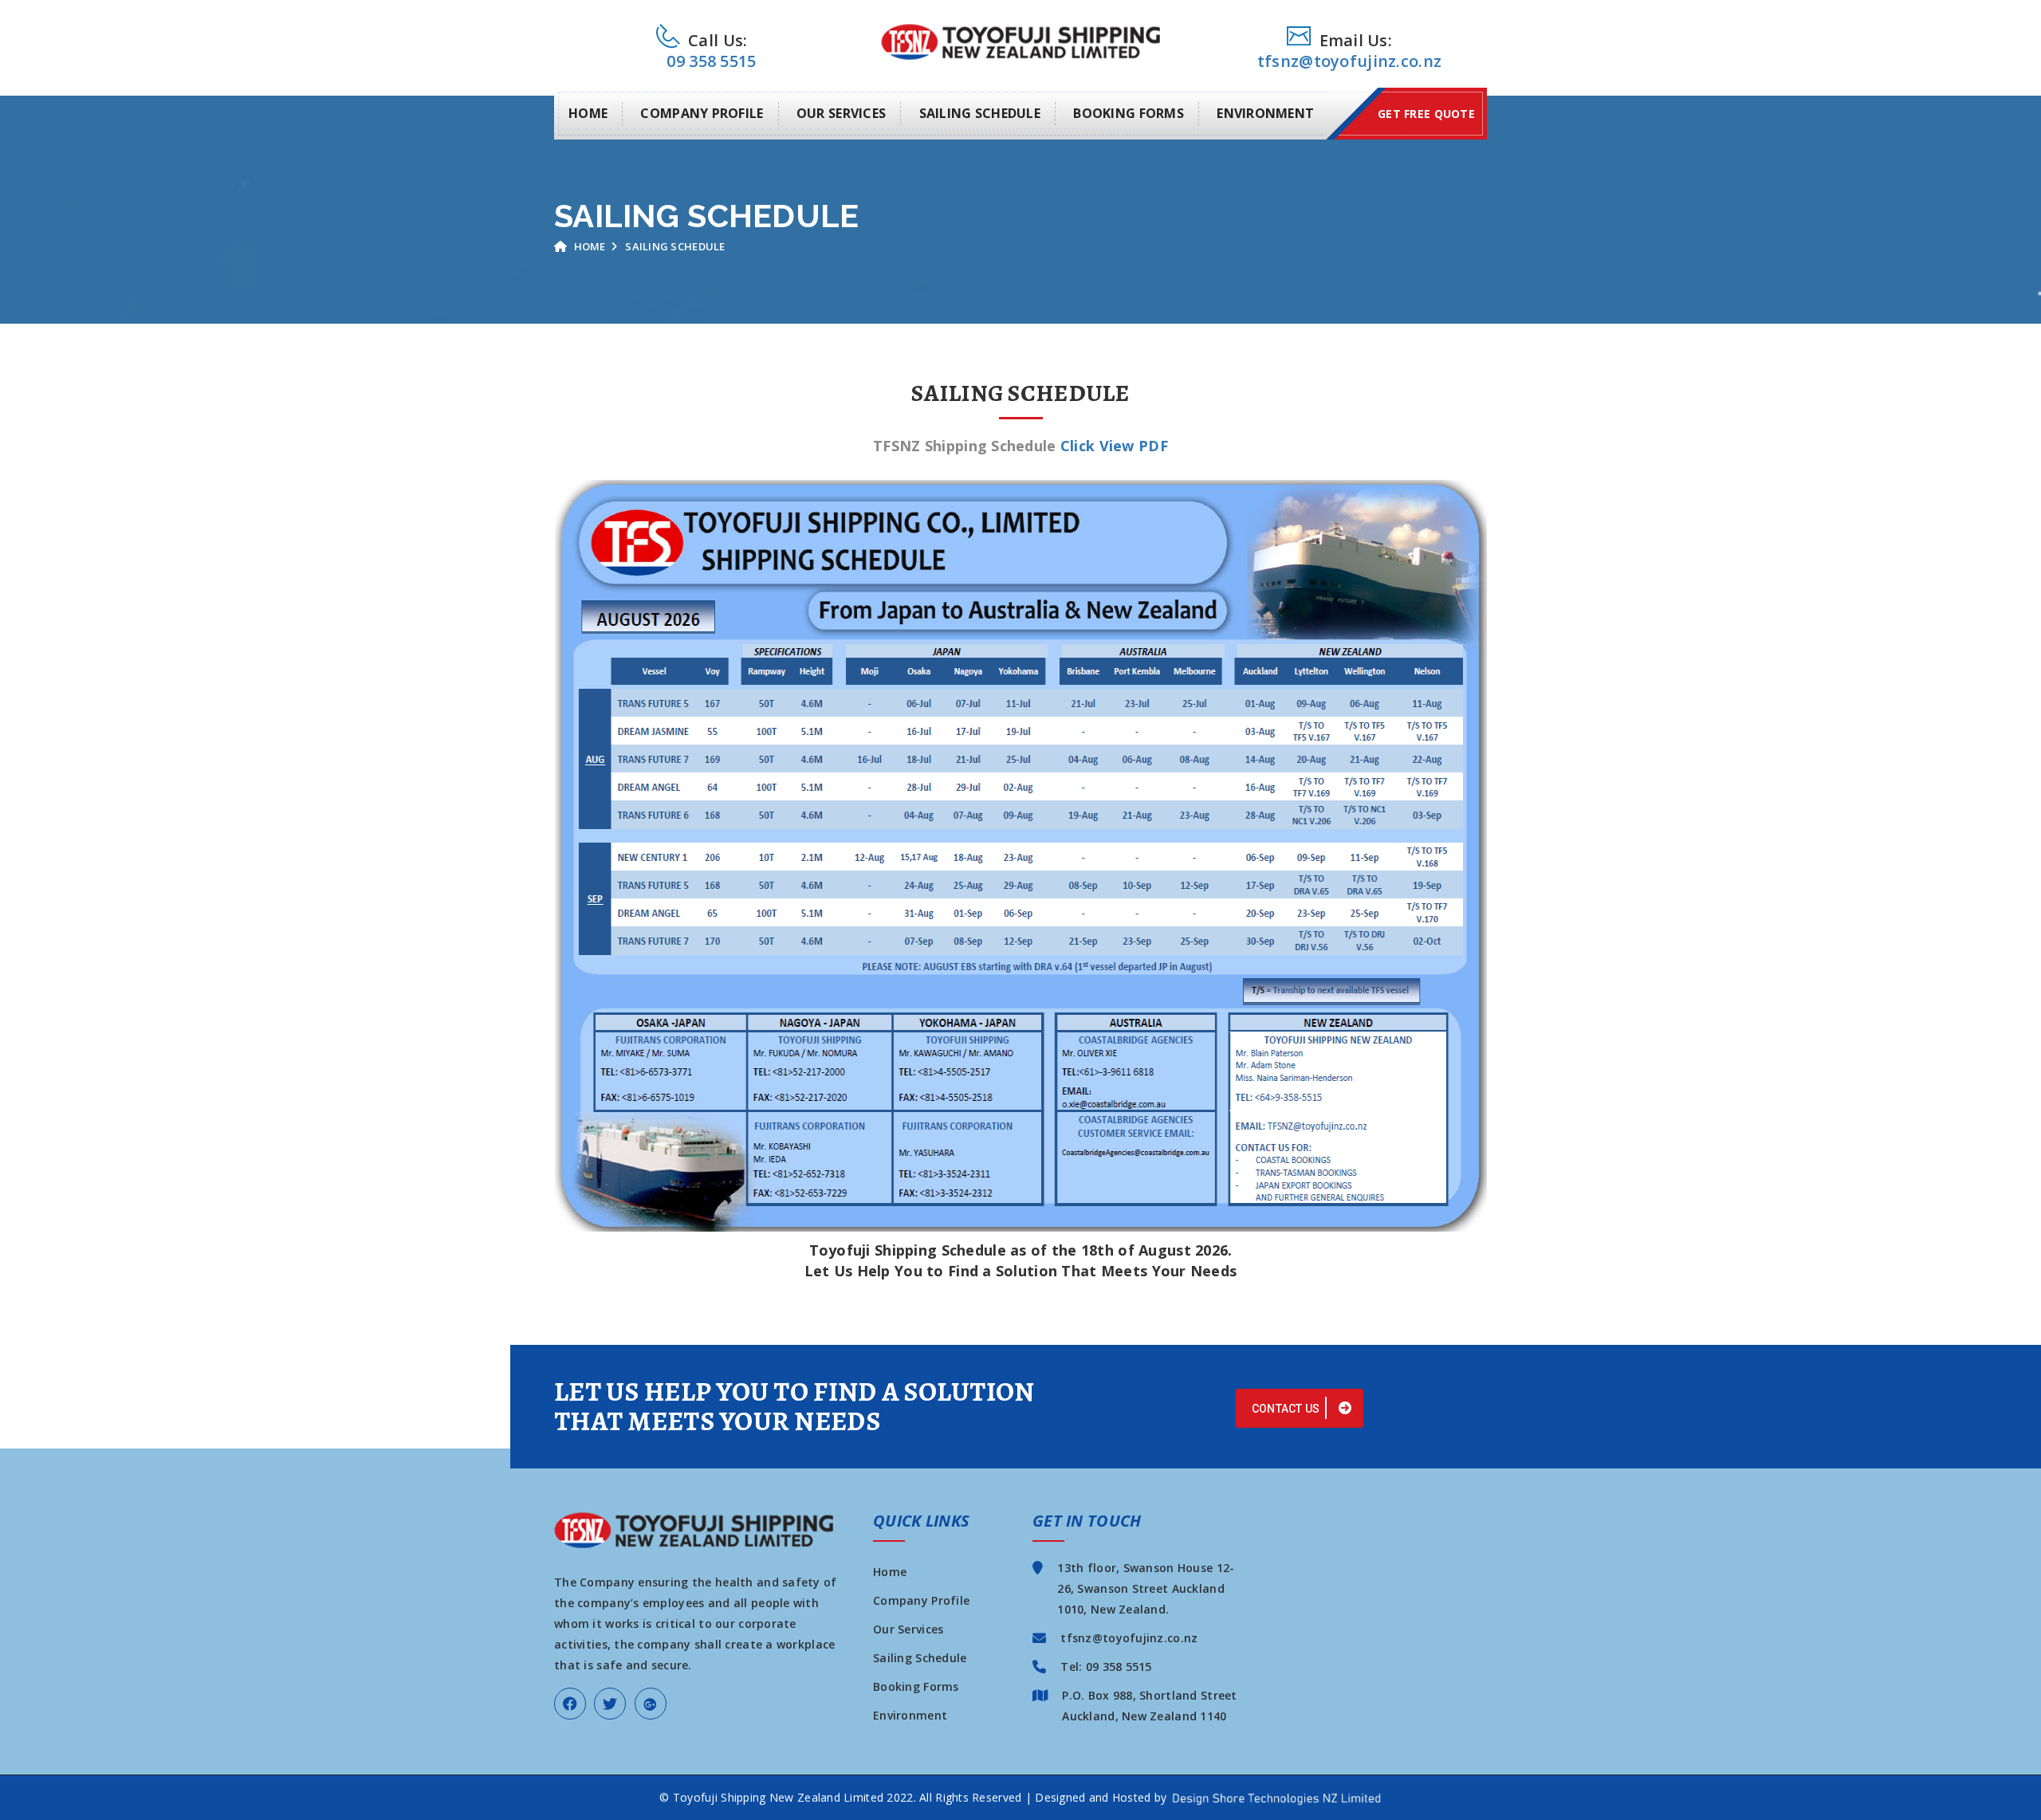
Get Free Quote (1426, 114)
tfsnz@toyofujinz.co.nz (1349, 61)
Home (588, 246)
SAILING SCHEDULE (980, 113)
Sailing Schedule (920, 1658)
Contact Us (1287, 1409)
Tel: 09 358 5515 (1106, 1667)
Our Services (908, 1629)
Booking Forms (916, 1686)
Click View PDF (1114, 446)
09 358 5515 (711, 61)
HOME (588, 113)
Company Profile (921, 1600)
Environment (910, 1715)
